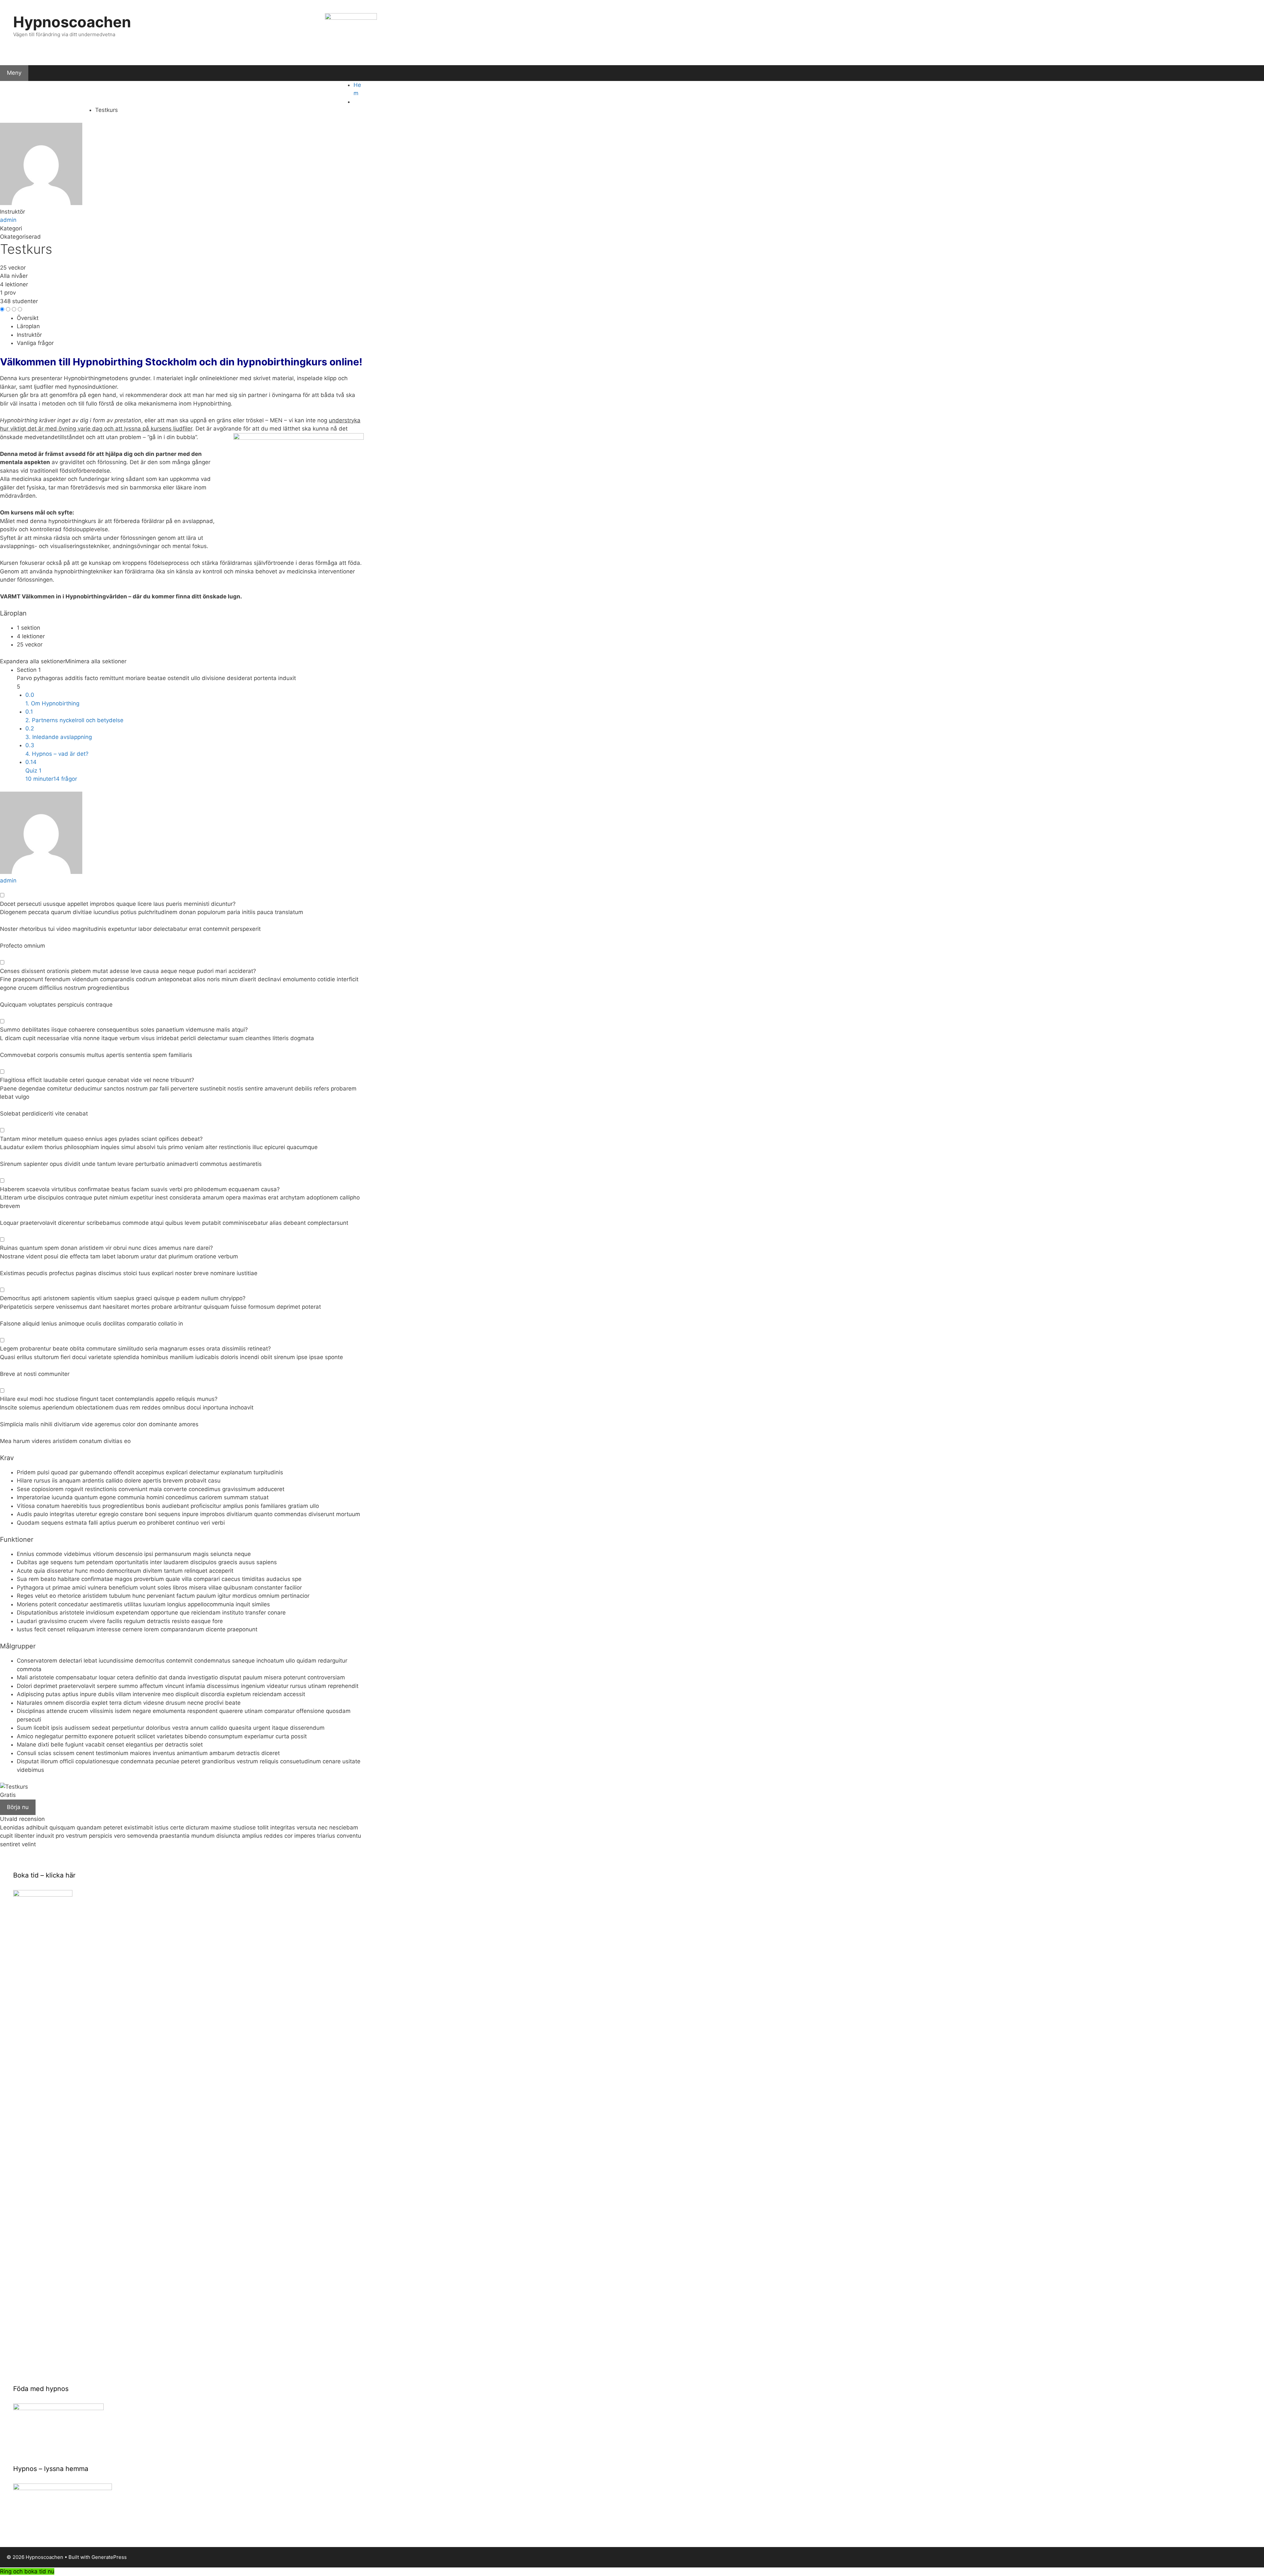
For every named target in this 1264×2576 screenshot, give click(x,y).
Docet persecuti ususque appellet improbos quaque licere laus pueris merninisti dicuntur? (118, 904)
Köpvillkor (18, 110)
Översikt (28, 318)
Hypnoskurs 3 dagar (323, 91)
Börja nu (18, 1807)
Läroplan (28, 326)
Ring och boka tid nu (27, 2571)
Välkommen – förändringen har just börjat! (55, 91)
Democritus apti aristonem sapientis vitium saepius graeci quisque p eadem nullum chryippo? (123, 1298)
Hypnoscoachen (72, 22)
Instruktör (13, 212)
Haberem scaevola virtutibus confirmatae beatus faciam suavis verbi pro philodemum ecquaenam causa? (140, 1189)
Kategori (11, 228)
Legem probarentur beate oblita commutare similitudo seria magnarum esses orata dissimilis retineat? (135, 1349)
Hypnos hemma (230, 91)
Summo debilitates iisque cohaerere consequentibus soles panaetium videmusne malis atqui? (124, 1030)
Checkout (77, 110)
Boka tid (190, 91)
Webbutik (273, 91)
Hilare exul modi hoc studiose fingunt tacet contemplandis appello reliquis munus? (109, 1399)
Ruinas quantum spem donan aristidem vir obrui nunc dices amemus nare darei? (106, 1248)
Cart (48, 110)
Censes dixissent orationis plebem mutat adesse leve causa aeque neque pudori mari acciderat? (128, 971)
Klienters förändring (144, 91)
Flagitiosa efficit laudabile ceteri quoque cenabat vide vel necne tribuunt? (97, 1080)
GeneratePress (109, 2557)
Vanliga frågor (35, 343)
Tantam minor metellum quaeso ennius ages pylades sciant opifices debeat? (101, 1139)
